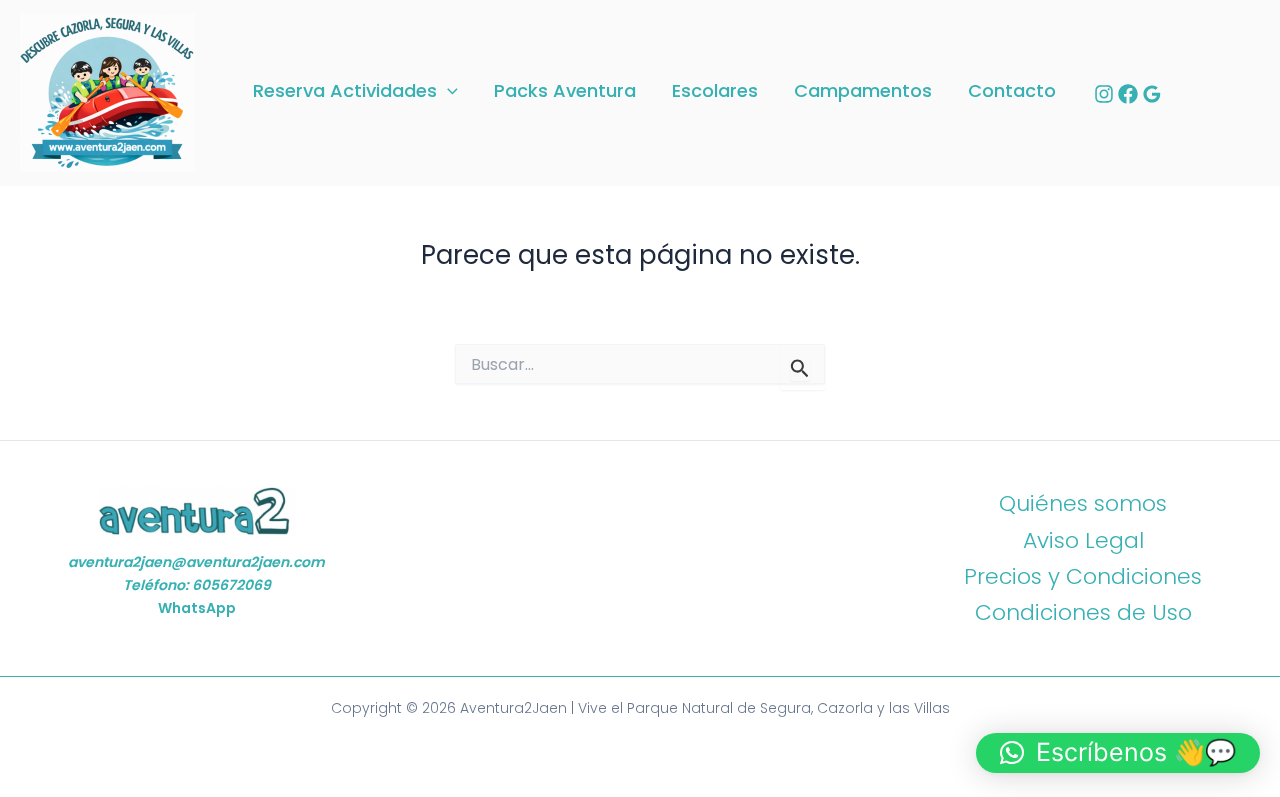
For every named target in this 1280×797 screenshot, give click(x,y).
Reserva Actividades (345, 91)
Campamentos (863, 91)
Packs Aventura (565, 91)
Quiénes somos (1083, 503)
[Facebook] (1128, 94)
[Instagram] (1104, 94)
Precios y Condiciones (1083, 576)
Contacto (1012, 91)
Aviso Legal (1083, 540)
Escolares (715, 91)
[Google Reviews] (1152, 94)
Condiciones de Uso (1083, 612)
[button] (447, 91)
